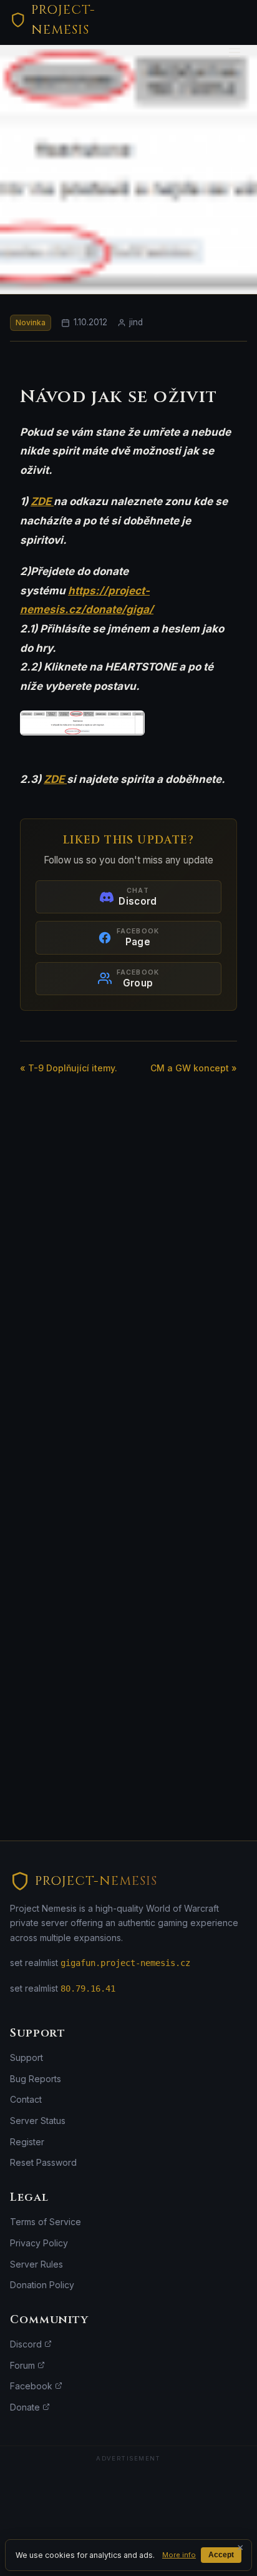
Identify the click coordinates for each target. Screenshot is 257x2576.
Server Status (38, 2121)
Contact (26, 2099)
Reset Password (43, 2162)
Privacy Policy (39, 2243)
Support (27, 2057)
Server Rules (36, 2264)
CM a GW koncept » (194, 1068)
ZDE (42, 501)
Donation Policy (42, 2285)
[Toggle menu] (235, 52)
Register (27, 2142)
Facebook (32, 2386)
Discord (27, 2344)
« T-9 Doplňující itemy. (69, 1068)
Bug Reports (36, 2079)
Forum (24, 2365)
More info (179, 2555)
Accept (221, 2555)
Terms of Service (46, 2222)
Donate (26, 2407)
